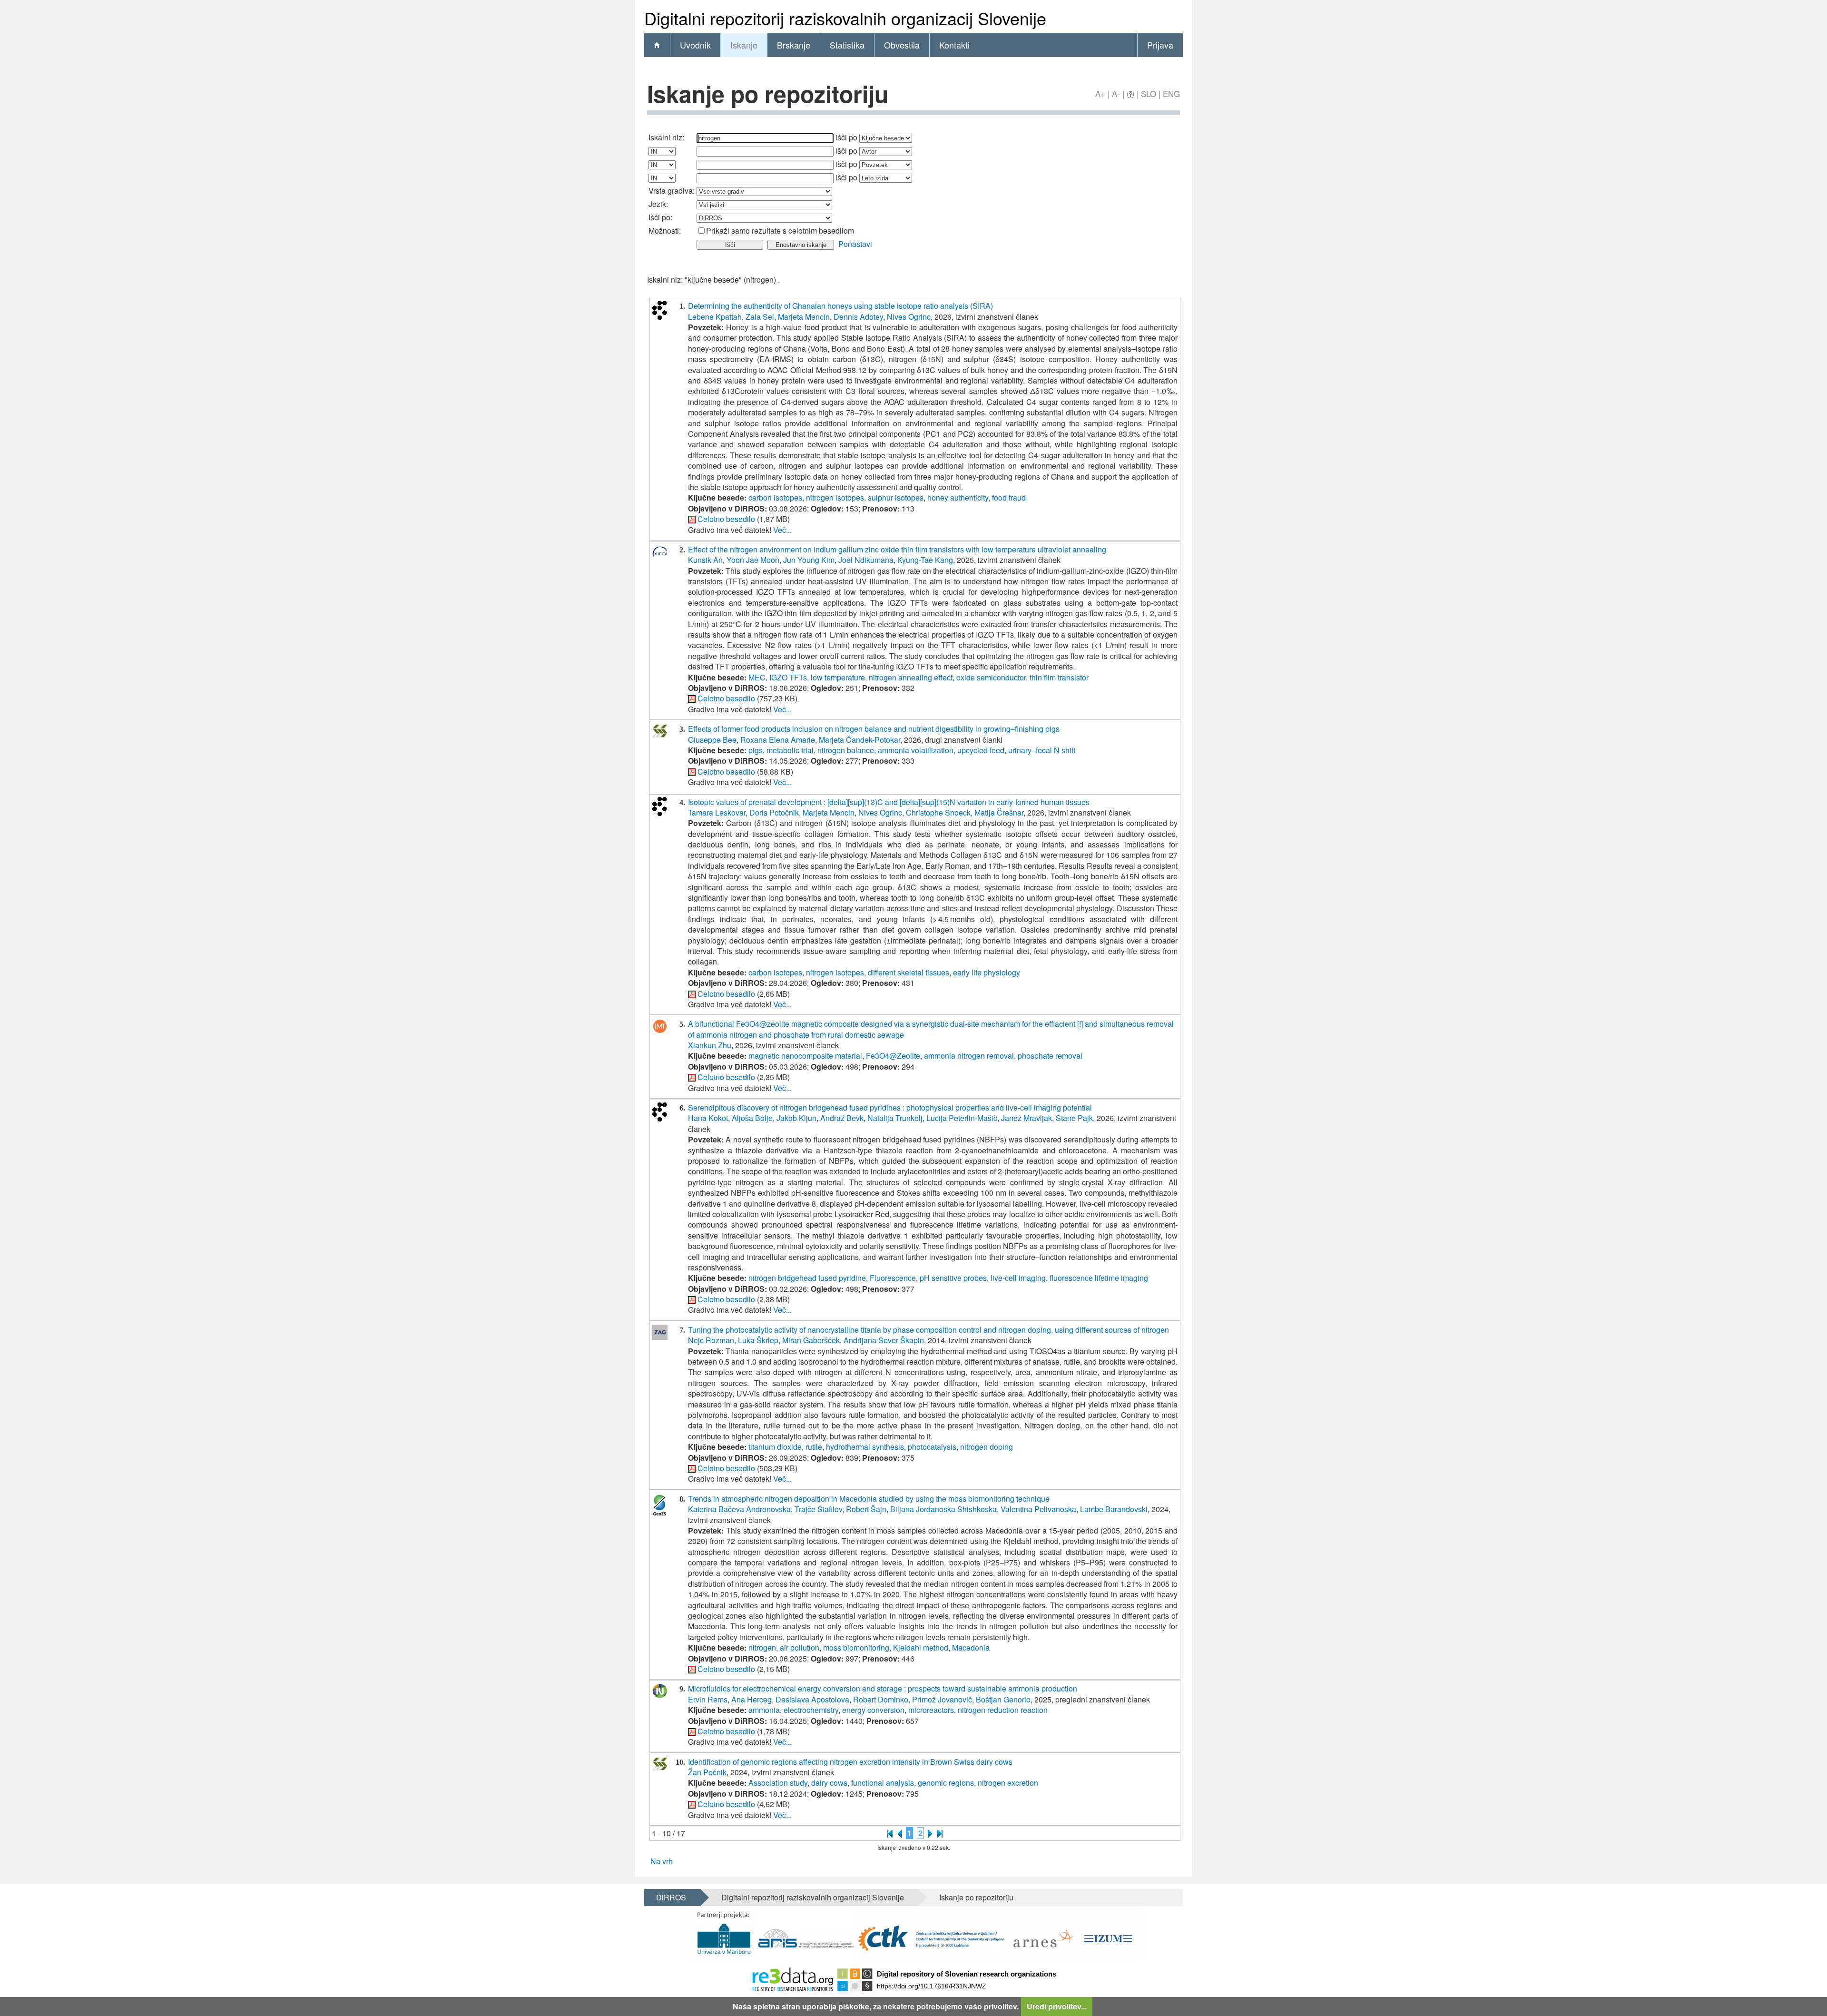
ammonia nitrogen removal (969, 1056)
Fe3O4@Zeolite (893, 1056)
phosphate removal (1050, 1056)
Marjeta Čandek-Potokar (859, 740)
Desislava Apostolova (812, 1699)
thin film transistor (1059, 677)
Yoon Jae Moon (753, 560)
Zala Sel (760, 317)
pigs (756, 750)
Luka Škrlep (758, 1340)
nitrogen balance (846, 750)
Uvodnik (695, 45)
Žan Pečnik (707, 1772)
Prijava (1160, 45)
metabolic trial (790, 750)
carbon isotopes (775, 497)
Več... (782, 530)
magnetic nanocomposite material (805, 1056)
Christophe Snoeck (938, 812)
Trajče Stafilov (818, 1509)
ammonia (764, 1710)
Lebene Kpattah (715, 317)
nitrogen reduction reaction (1003, 1710)
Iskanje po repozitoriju (976, 1897)
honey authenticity (958, 497)
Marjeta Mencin (804, 317)
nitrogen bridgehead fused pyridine (807, 1278)
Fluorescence (893, 1278)
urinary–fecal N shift (1042, 750)
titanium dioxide (775, 1447)
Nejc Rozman (711, 1340)
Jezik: (658, 204)
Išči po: (660, 217)
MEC (757, 677)
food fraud (1009, 497)
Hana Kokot (708, 1118)
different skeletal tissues (909, 972)
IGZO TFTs (788, 677)
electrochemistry (811, 1710)
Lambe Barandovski (1114, 1509)
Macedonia (971, 1647)
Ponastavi (855, 244)
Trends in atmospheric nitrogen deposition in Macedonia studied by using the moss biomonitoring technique (869, 1499)
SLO (1149, 93)
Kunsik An (705, 560)
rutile (814, 1447)
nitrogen (762, 1647)
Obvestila (902, 45)
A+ (1100, 93)
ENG (1171, 93)
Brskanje (794, 45)
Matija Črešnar (999, 812)
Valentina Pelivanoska (1038, 1509)
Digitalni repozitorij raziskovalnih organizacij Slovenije (813, 1897)
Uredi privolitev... (1057, 2006)
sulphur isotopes (896, 497)
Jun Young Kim (809, 560)
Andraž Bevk (842, 1118)
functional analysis (883, 1783)
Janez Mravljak (1026, 1118)
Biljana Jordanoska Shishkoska (943, 1509)
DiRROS (671, 1897)
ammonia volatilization (916, 750)
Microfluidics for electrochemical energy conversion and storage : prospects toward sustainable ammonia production (883, 1688)
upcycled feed (981, 750)
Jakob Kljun (796, 1118)
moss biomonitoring (856, 1647)
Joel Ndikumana (866, 560)
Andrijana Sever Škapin (884, 1340)
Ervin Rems (708, 1699)
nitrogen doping (987, 1447)
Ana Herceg (751, 1699)
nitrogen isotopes (835, 497)
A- (1116, 93)
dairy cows (829, 1783)
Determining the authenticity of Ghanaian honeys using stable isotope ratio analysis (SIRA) (840, 306)
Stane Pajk (1074, 1118)
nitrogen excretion (1008, 1783)
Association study (778, 1783)
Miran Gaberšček (811, 1340)
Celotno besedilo (726, 519)
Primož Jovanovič (942, 1699)
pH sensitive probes (953, 1278)
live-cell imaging (1018, 1278)
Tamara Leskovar (717, 812)
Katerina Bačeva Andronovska (739, 1509)
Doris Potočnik (774, 812)
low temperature (838, 677)
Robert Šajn (866, 1509)
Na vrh (662, 1861)
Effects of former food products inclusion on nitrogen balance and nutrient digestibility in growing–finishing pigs (874, 729)
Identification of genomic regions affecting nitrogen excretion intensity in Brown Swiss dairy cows (850, 1762)
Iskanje (744, 45)
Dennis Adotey (858, 317)
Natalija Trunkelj (895, 1118)
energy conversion (873, 1710)
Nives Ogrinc (909, 317)
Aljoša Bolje (752, 1118)
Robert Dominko (881, 1699)
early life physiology (987, 972)
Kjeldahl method (921, 1647)
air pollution (800, 1647)
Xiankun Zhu (710, 1045)
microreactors (931, 1710)
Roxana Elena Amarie (778, 740)
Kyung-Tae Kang (925, 560)
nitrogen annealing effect (911, 677)
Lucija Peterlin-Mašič (962, 1118)
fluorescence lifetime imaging (1099, 1278)
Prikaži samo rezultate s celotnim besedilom (780, 231)
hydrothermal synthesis (865, 1447)
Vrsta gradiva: (672, 191)
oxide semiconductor (991, 677)
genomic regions (946, 1783)
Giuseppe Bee (712, 740)
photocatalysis (932, 1447)
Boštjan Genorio (1003, 1699)
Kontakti (954, 45)
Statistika (847, 45)
